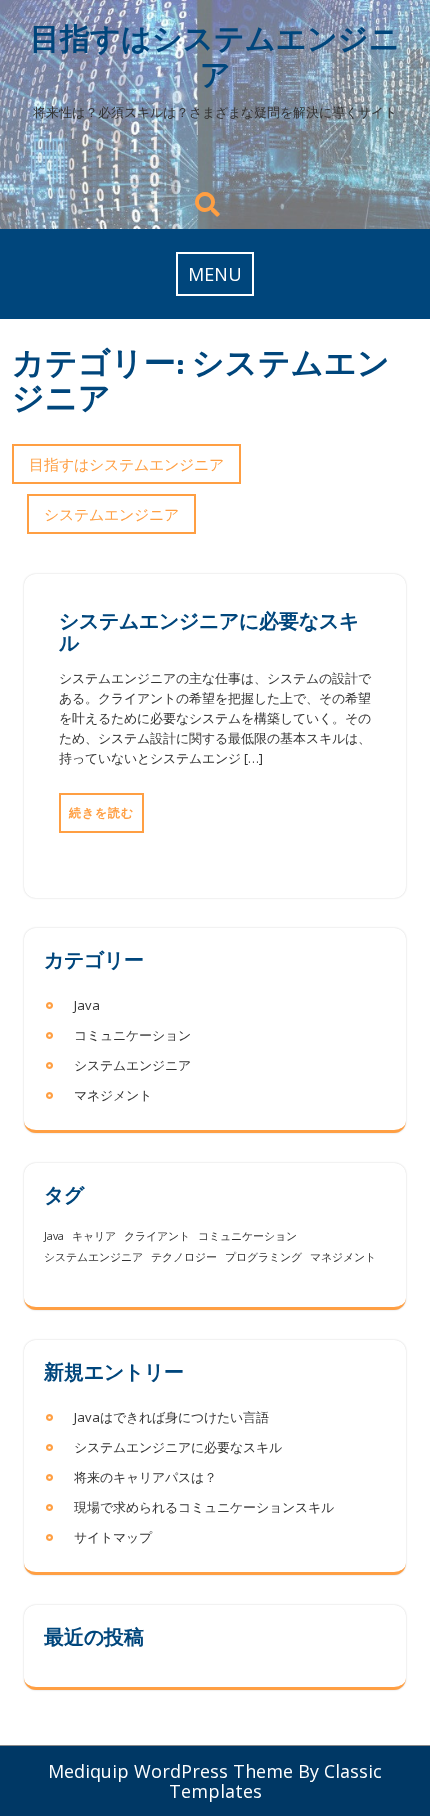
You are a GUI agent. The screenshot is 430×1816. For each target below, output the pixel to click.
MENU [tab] (215, 274)
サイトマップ (113, 1537)
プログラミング (263, 1257)
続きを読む (101, 812)
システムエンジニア (111, 514)
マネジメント (113, 1095)
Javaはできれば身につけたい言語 (171, 1417)
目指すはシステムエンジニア (215, 55)
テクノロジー (184, 1257)
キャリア (94, 1236)
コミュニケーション (132, 1035)
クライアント (157, 1236)
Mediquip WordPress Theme (170, 1771)
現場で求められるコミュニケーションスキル (204, 1507)
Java (87, 1005)
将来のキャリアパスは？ (145, 1477)
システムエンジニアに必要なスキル (209, 631)
